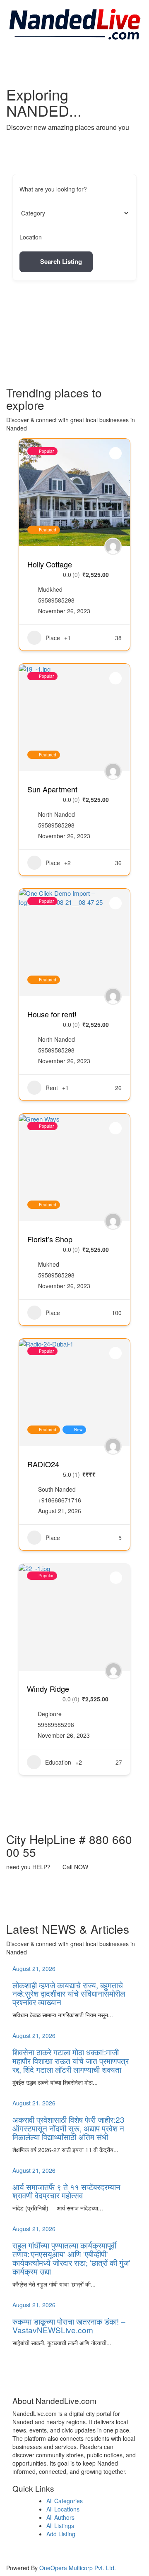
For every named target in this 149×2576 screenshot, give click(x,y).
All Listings (60, 2526)
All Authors (60, 2517)
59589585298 (56, 600)
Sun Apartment (52, 789)
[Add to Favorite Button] (115, 453)
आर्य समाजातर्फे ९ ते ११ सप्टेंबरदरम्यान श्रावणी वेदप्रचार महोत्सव (66, 2191)
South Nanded (57, 1489)
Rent (52, 1088)
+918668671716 (60, 1500)
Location (31, 237)
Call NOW (75, 1867)
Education (58, 1762)
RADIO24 (43, 1464)
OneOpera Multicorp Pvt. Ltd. (78, 2568)
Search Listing (61, 261)
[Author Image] (113, 546)
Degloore (50, 1714)
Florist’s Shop (50, 1239)
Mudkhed (50, 589)
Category (31, 213)
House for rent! (52, 1014)
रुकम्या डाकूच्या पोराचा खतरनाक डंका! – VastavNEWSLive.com (69, 2325)
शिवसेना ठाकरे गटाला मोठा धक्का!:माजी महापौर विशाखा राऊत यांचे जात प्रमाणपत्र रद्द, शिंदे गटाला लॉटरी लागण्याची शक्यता (71, 2061)
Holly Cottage (50, 564)
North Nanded (56, 814)
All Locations (63, 2509)
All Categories (65, 2501)
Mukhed (49, 1264)
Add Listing (61, 2534)
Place (53, 638)
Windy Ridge (48, 1689)
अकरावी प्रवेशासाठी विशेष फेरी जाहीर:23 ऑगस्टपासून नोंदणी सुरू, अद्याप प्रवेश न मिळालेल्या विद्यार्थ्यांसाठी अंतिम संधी (68, 2128)
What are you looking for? (53, 189)
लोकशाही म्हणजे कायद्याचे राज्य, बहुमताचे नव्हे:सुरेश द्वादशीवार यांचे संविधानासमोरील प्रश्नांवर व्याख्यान (69, 1994)
